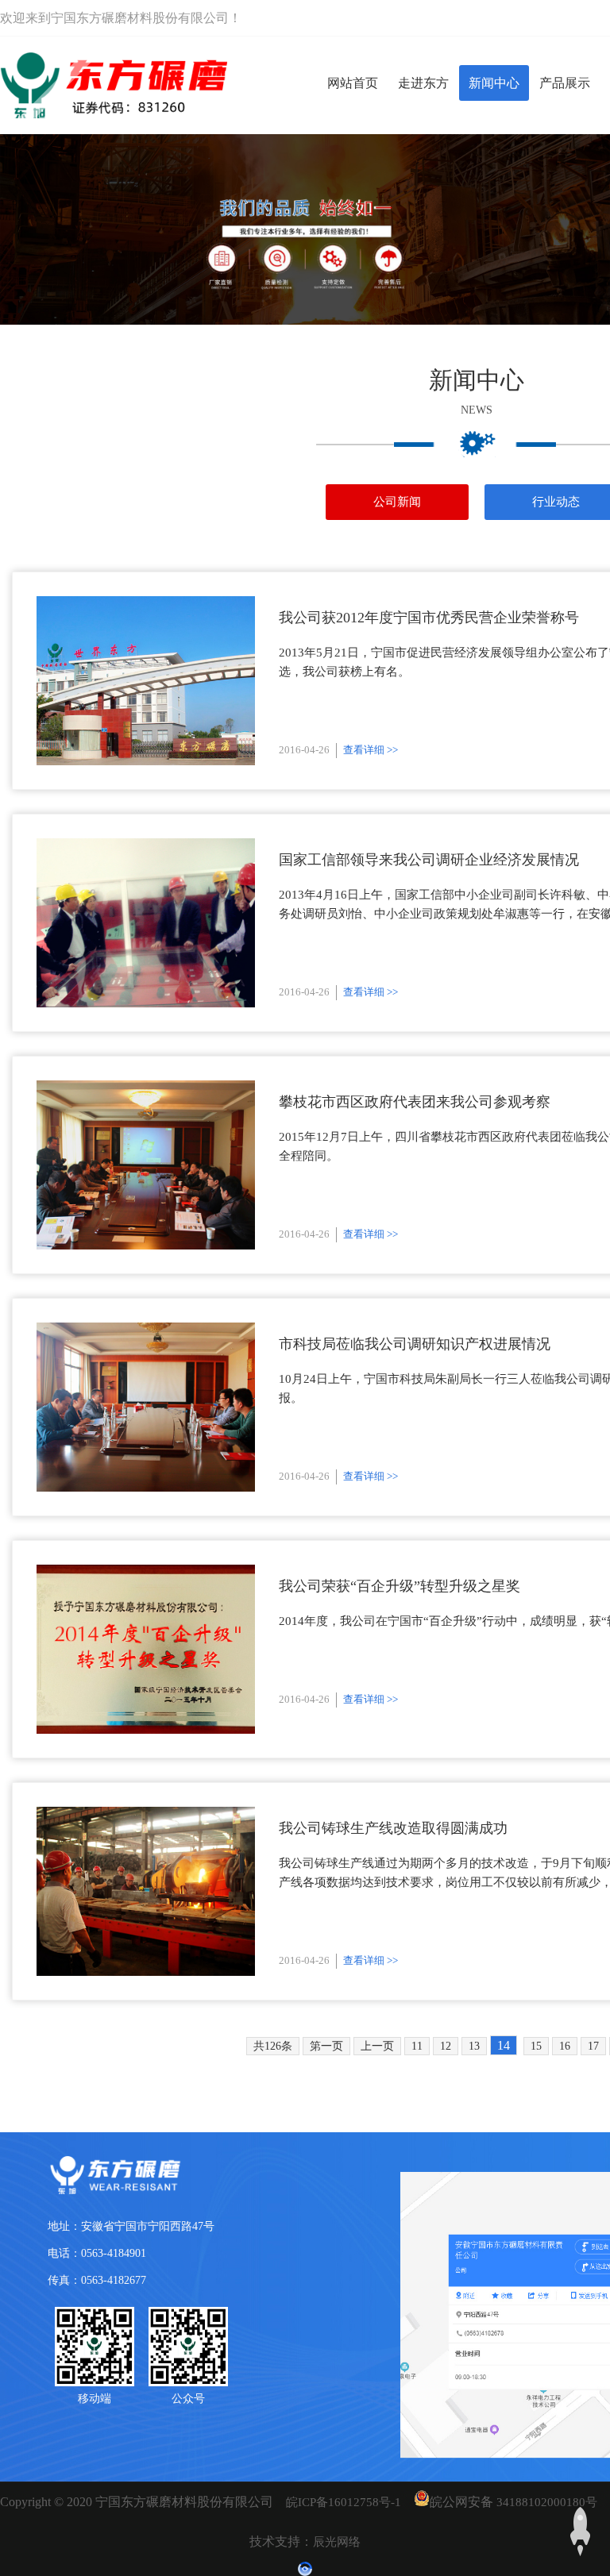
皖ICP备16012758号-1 (344, 2502)
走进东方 (423, 83)
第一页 (326, 2046)
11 (417, 2046)
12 (446, 2046)
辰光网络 (337, 2542)
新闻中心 (494, 83)
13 (474, 2046)
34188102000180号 (547, 2502)
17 (593, 2046)
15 (536, 2046)
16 (565, 2046)
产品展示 (565, 83)
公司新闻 (397, 502)
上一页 (377, 2046)
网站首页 (353, 83)
